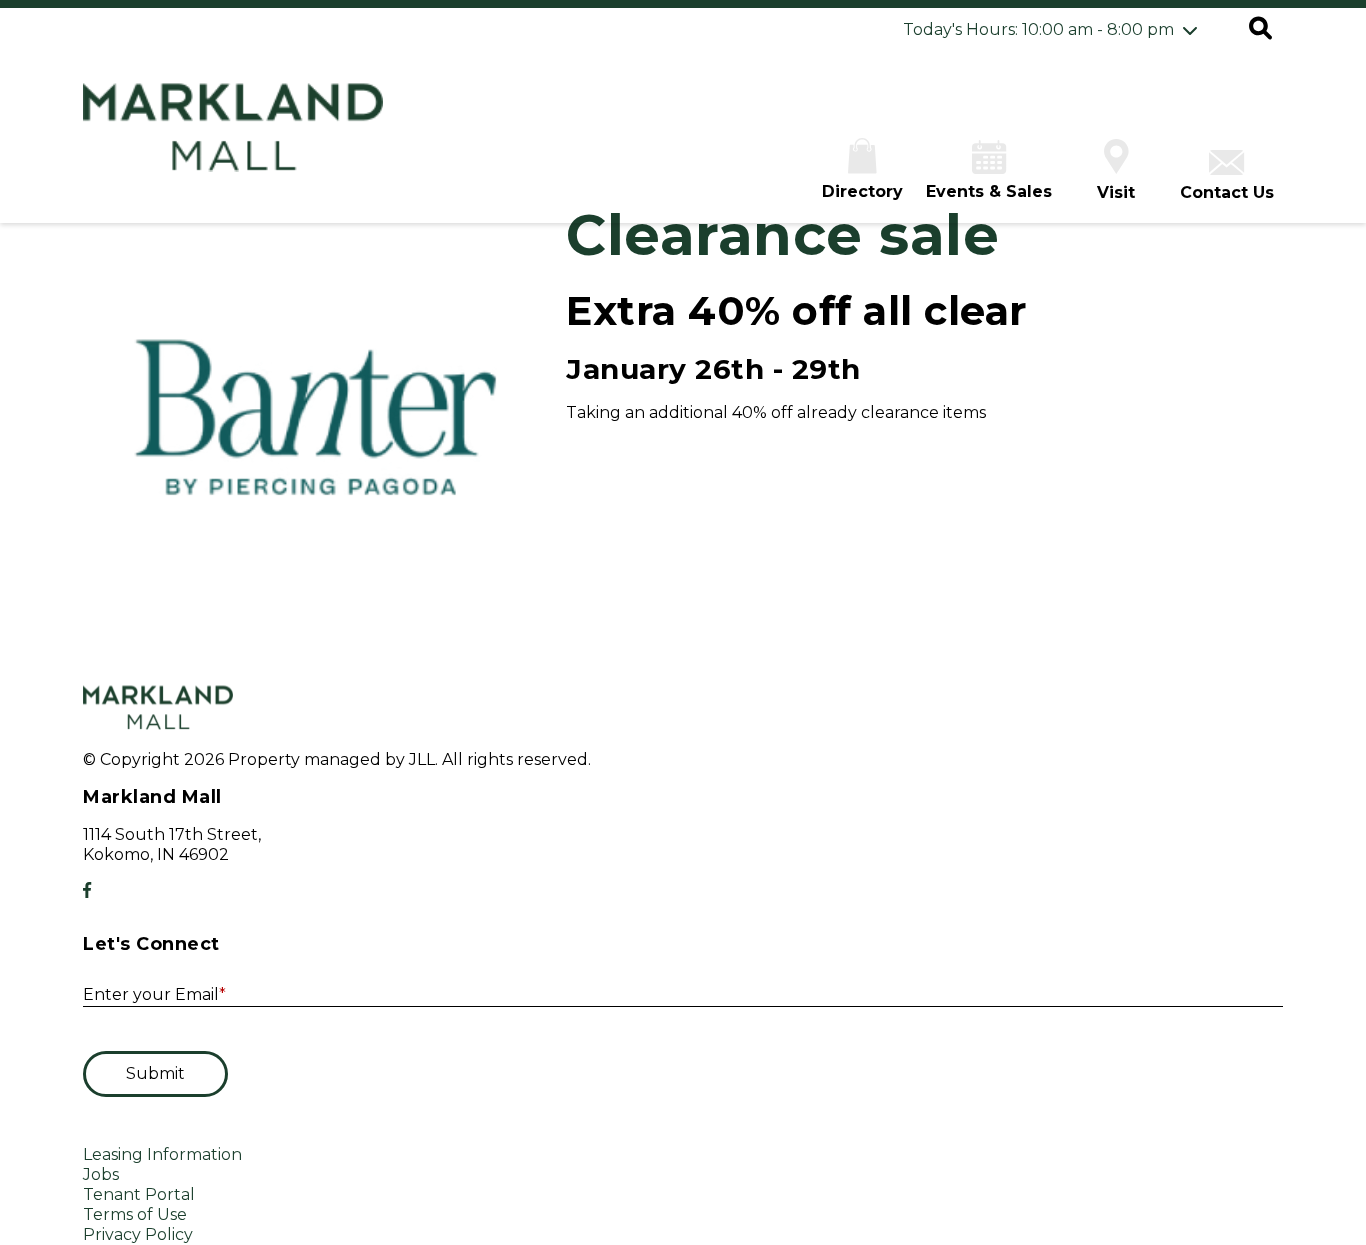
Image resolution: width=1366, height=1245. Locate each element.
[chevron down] (1190, 30)
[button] (1260, 30)
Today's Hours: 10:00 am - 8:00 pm (1038, 29)
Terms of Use (135, 1214)
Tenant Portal (139, 1194)
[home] (233, 137)
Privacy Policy (138, 1234)
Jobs (101, 1174)
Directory (862, 191)
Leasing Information (162, 1154)
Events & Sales (989, 191)
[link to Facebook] (87, 890)
